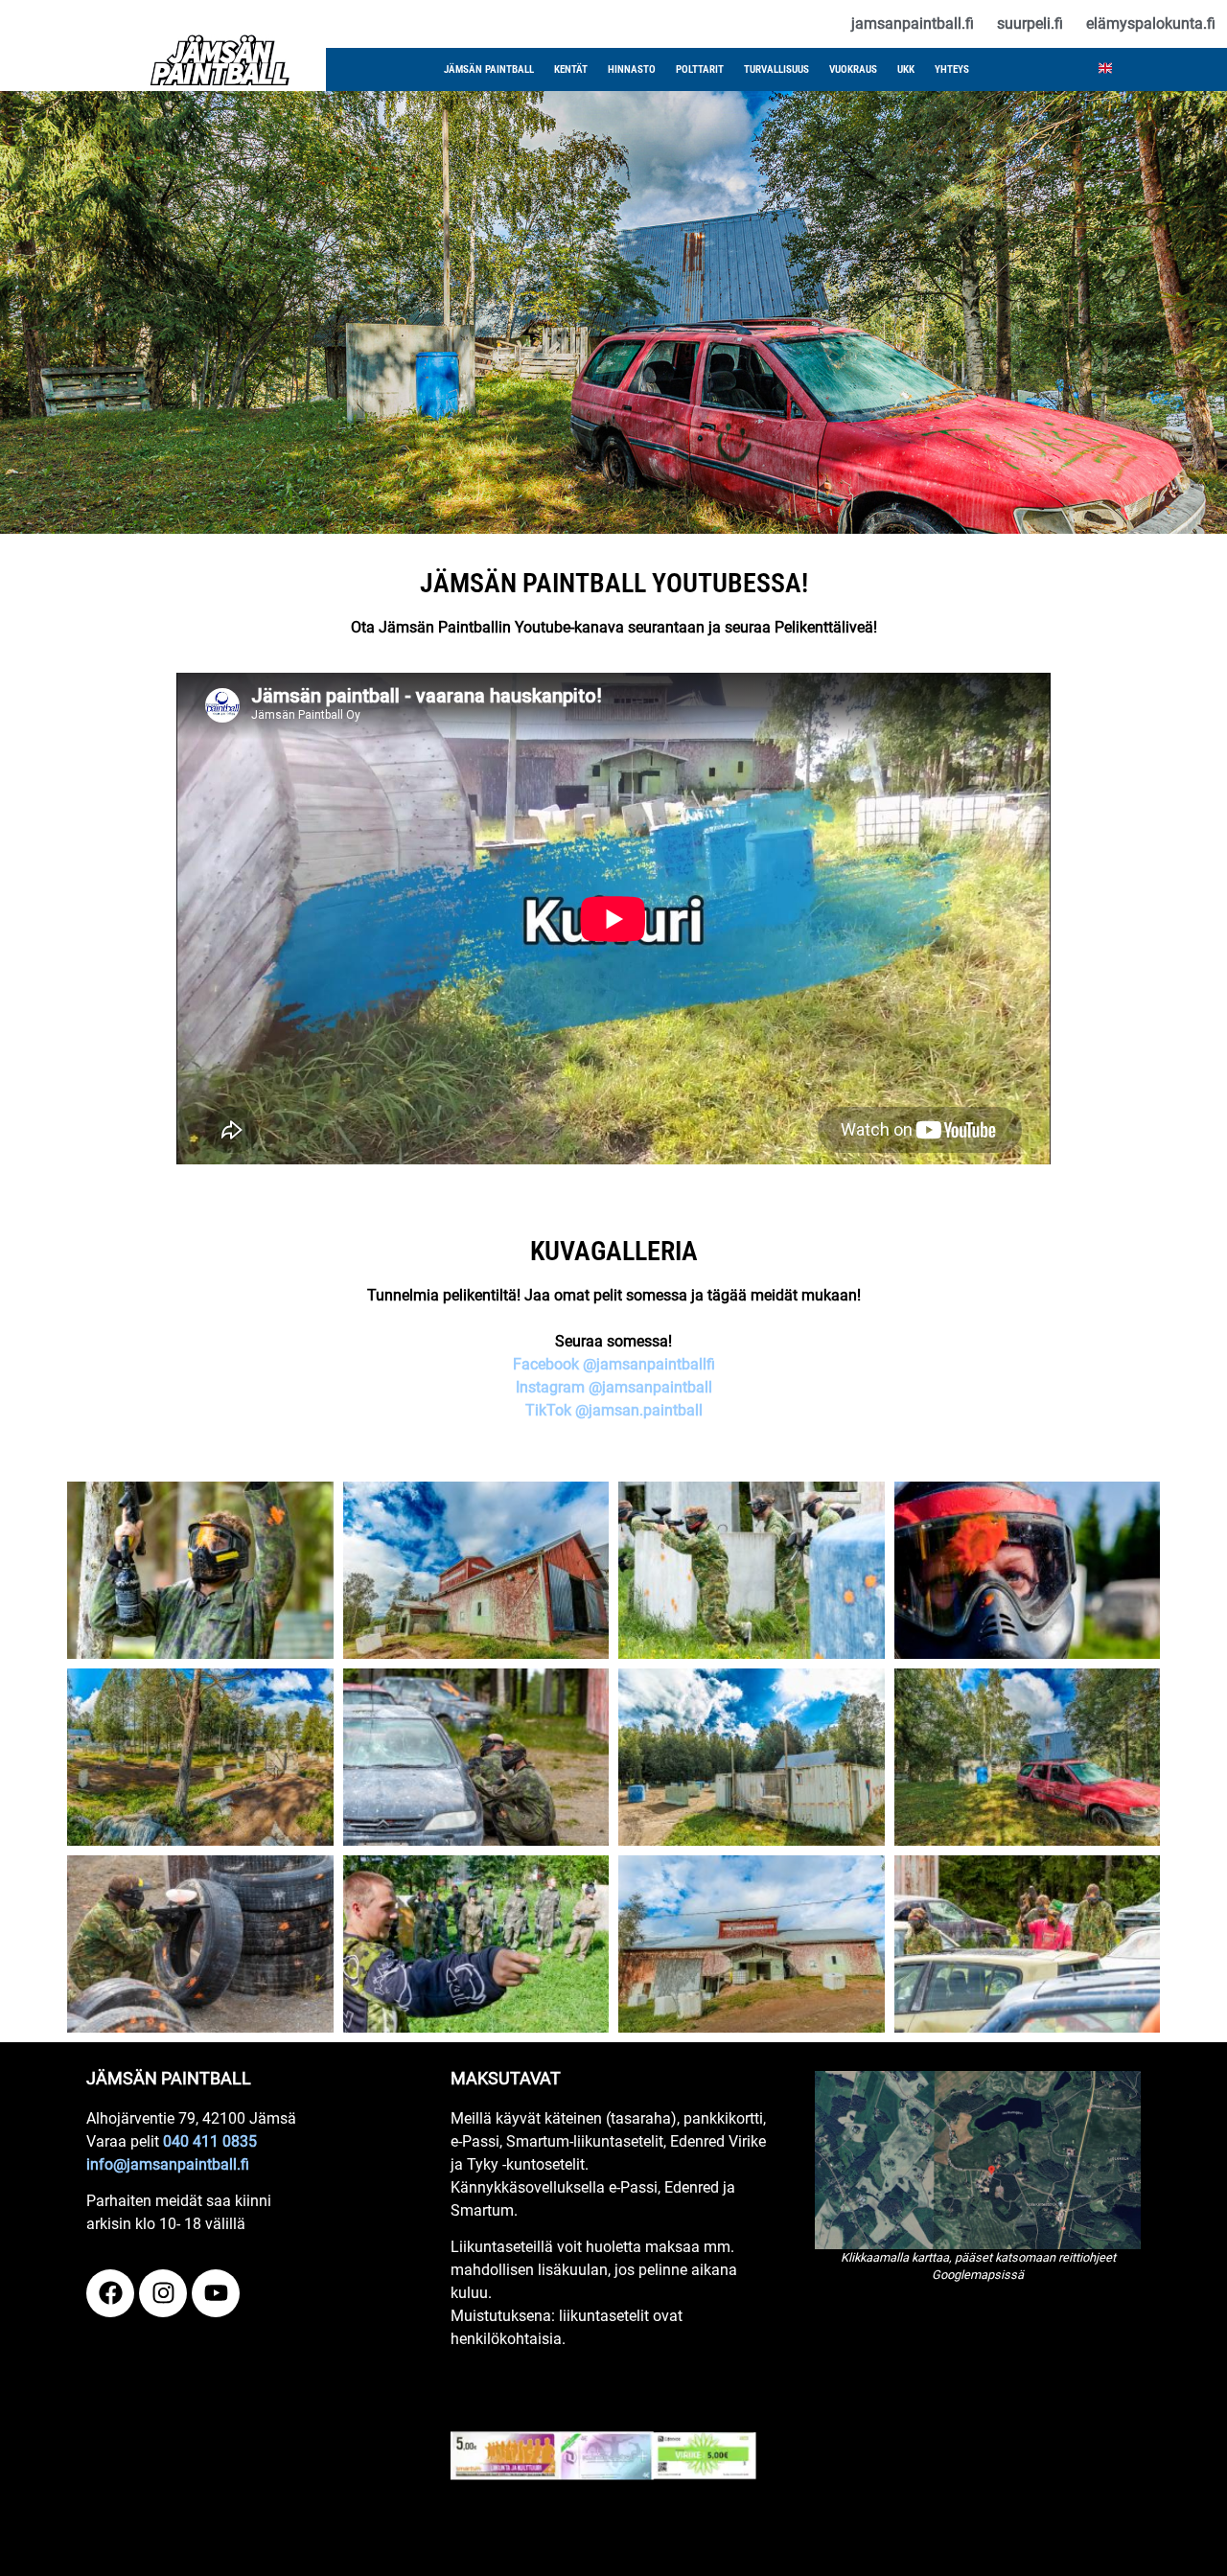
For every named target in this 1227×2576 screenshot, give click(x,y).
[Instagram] (163, 2293)
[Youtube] (216, 2293)
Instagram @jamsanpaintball (614, 1387)
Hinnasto (632, 69)
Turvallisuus (776, 69)
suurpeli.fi (1030, 23)
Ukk (906, 69)
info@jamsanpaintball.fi (168, 2164)
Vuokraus (853, 69)
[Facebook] (110, 2293)
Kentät (571, 69)
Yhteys (952, 69)
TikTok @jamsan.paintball (614, 1410)
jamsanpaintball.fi (913, 23)
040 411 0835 (210, 2141)
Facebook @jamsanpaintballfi (614, 1364)
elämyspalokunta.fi (1151, 23)
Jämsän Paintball (489, 69)
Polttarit (700, 69)
